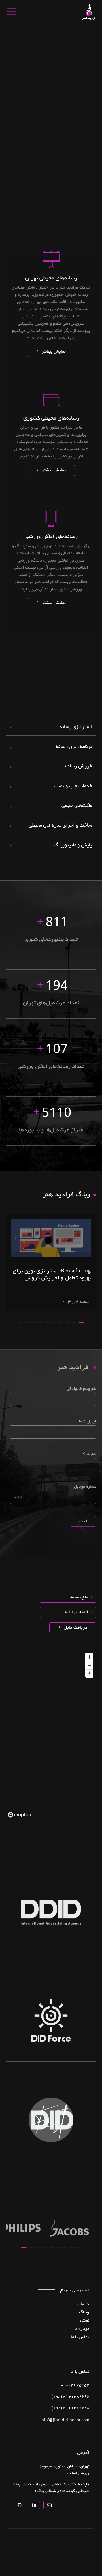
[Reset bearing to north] (89, 1673)
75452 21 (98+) (74, 2386)
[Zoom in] (89, 1657)
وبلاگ (84, 2313)
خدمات (83, 2304)
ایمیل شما (88, 1422)
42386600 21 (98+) (70, 2408)
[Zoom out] (89, 1665)
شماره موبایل (85, 1487)
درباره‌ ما (82, 2329)
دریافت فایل (75, 1628)
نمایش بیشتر (53, 352)
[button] (82, 1323)
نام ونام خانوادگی (81, 1389)
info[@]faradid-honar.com (65, 2420)
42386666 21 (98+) (70, 2397)
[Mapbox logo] (20, 1815)
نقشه (84, 2321)
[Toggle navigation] (11, 12)
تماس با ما (80, 2337)
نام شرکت (88, 1454)
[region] (51, 1735)
